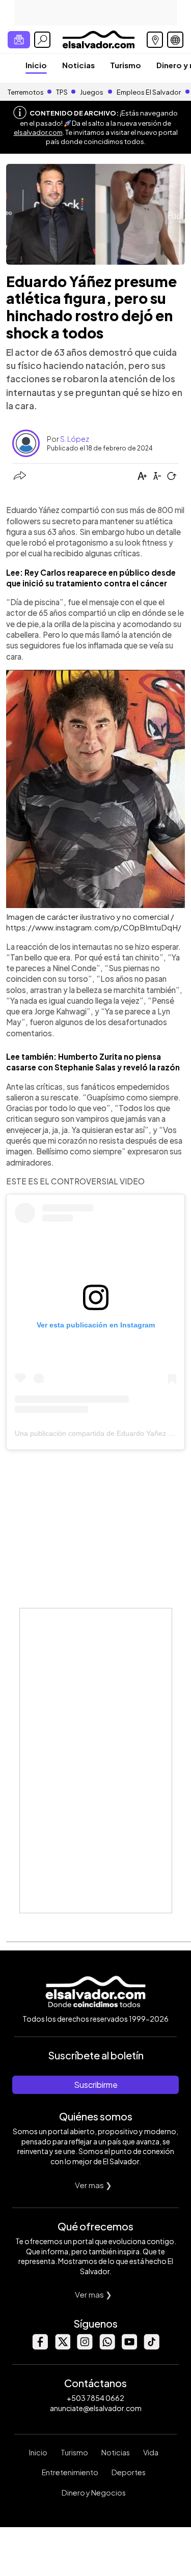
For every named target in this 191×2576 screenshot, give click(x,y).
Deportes (129, 2472)
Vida (151, 2452)
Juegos (92, 92)
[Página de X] (62, 2347)
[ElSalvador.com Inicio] (99, 38)
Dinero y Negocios (94, 2493)
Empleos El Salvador (149, 92)
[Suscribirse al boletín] (19, 40)
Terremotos (26, 92)
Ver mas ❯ (93, 2185)
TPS (62, 92)
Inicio (36, 65)
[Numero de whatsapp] (107, 2347)
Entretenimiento (70, 2472)
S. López (75, 439)
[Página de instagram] (85, 2347)
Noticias (78, 65)
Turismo (126, 65)
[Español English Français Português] (175, 40)
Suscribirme (96, 2085)
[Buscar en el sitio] (42, 40)
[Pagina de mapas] (155, 40)
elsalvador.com (38, 132)
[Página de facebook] (40, 2347)
